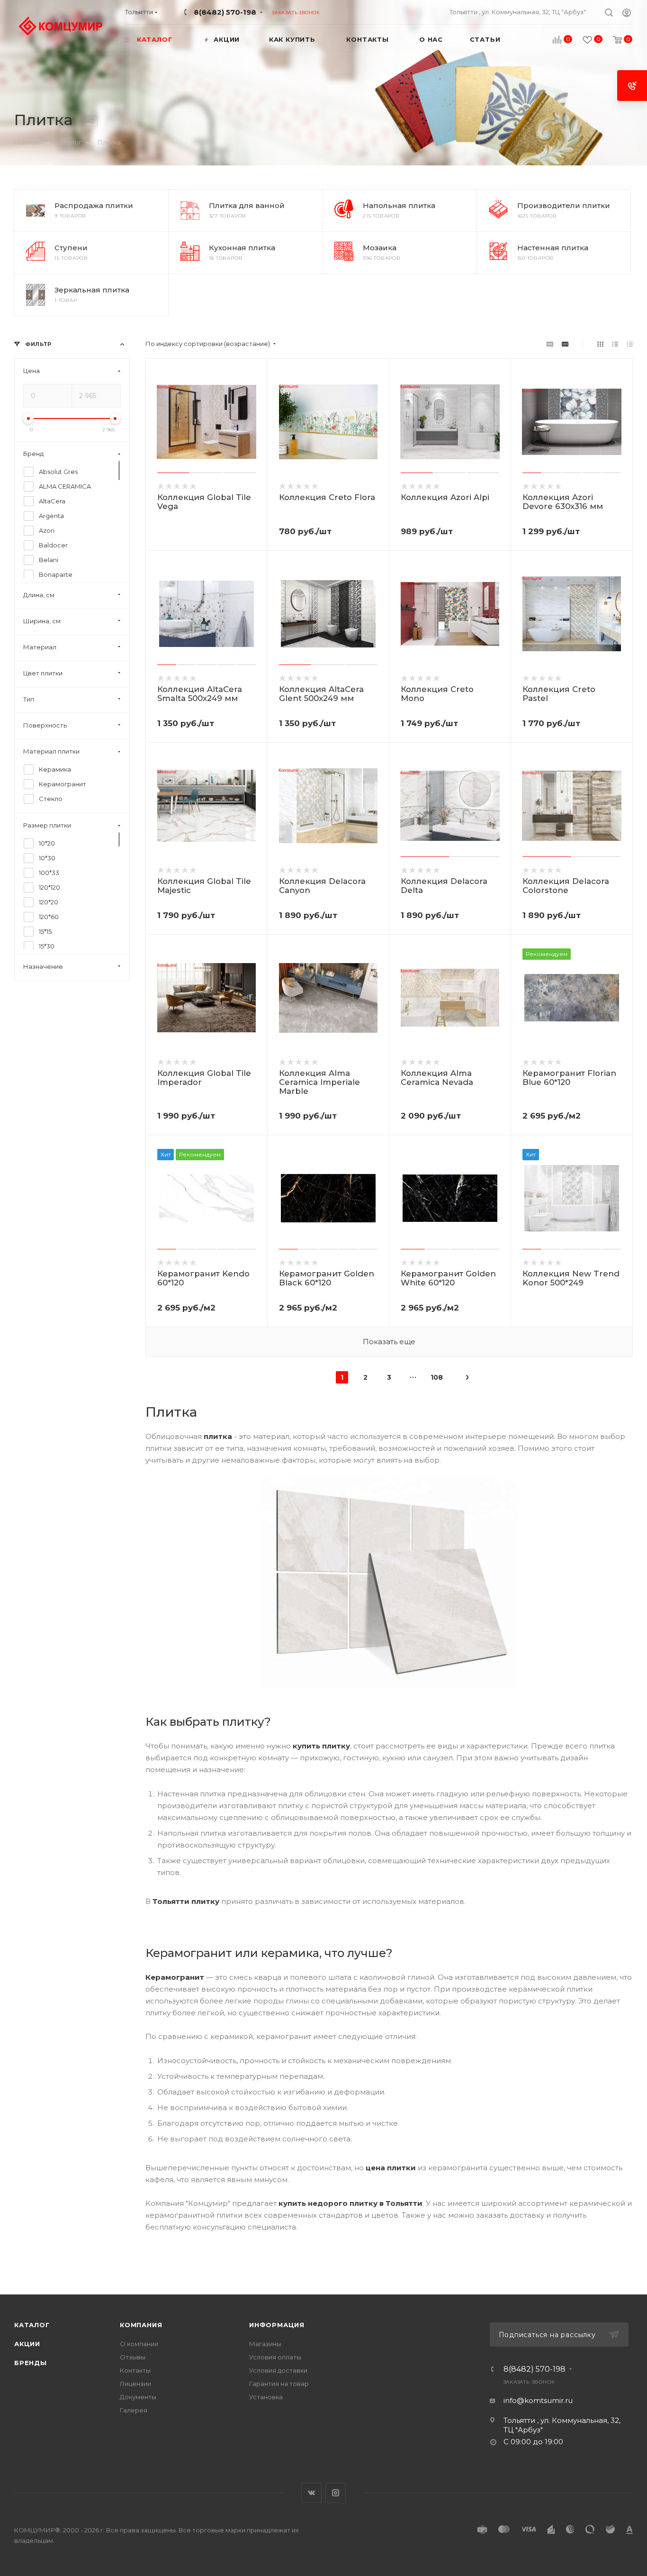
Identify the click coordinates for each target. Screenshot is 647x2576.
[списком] (615, 344)
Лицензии (135, 2384)
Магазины (265, 2344)
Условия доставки (278, 2370)
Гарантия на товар (279, 2384)
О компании (139, 2344)
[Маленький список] (550, 344)
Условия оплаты (275, 2357)
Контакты (135, 2370)
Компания (141, 2325)
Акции (27, 2344)
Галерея (134, 2410)
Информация (277, 2325)
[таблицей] (630, 344)
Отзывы (133, 2357)
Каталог (32, 2325)
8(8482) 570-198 (225, 12)
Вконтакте (311, 2493)
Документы (138, 2397)
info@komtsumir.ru (538, 2400)
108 (437, 1377)
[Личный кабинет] (627, 14)
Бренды (31, 2363)
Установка (266, 2397)
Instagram (336, 2493)
